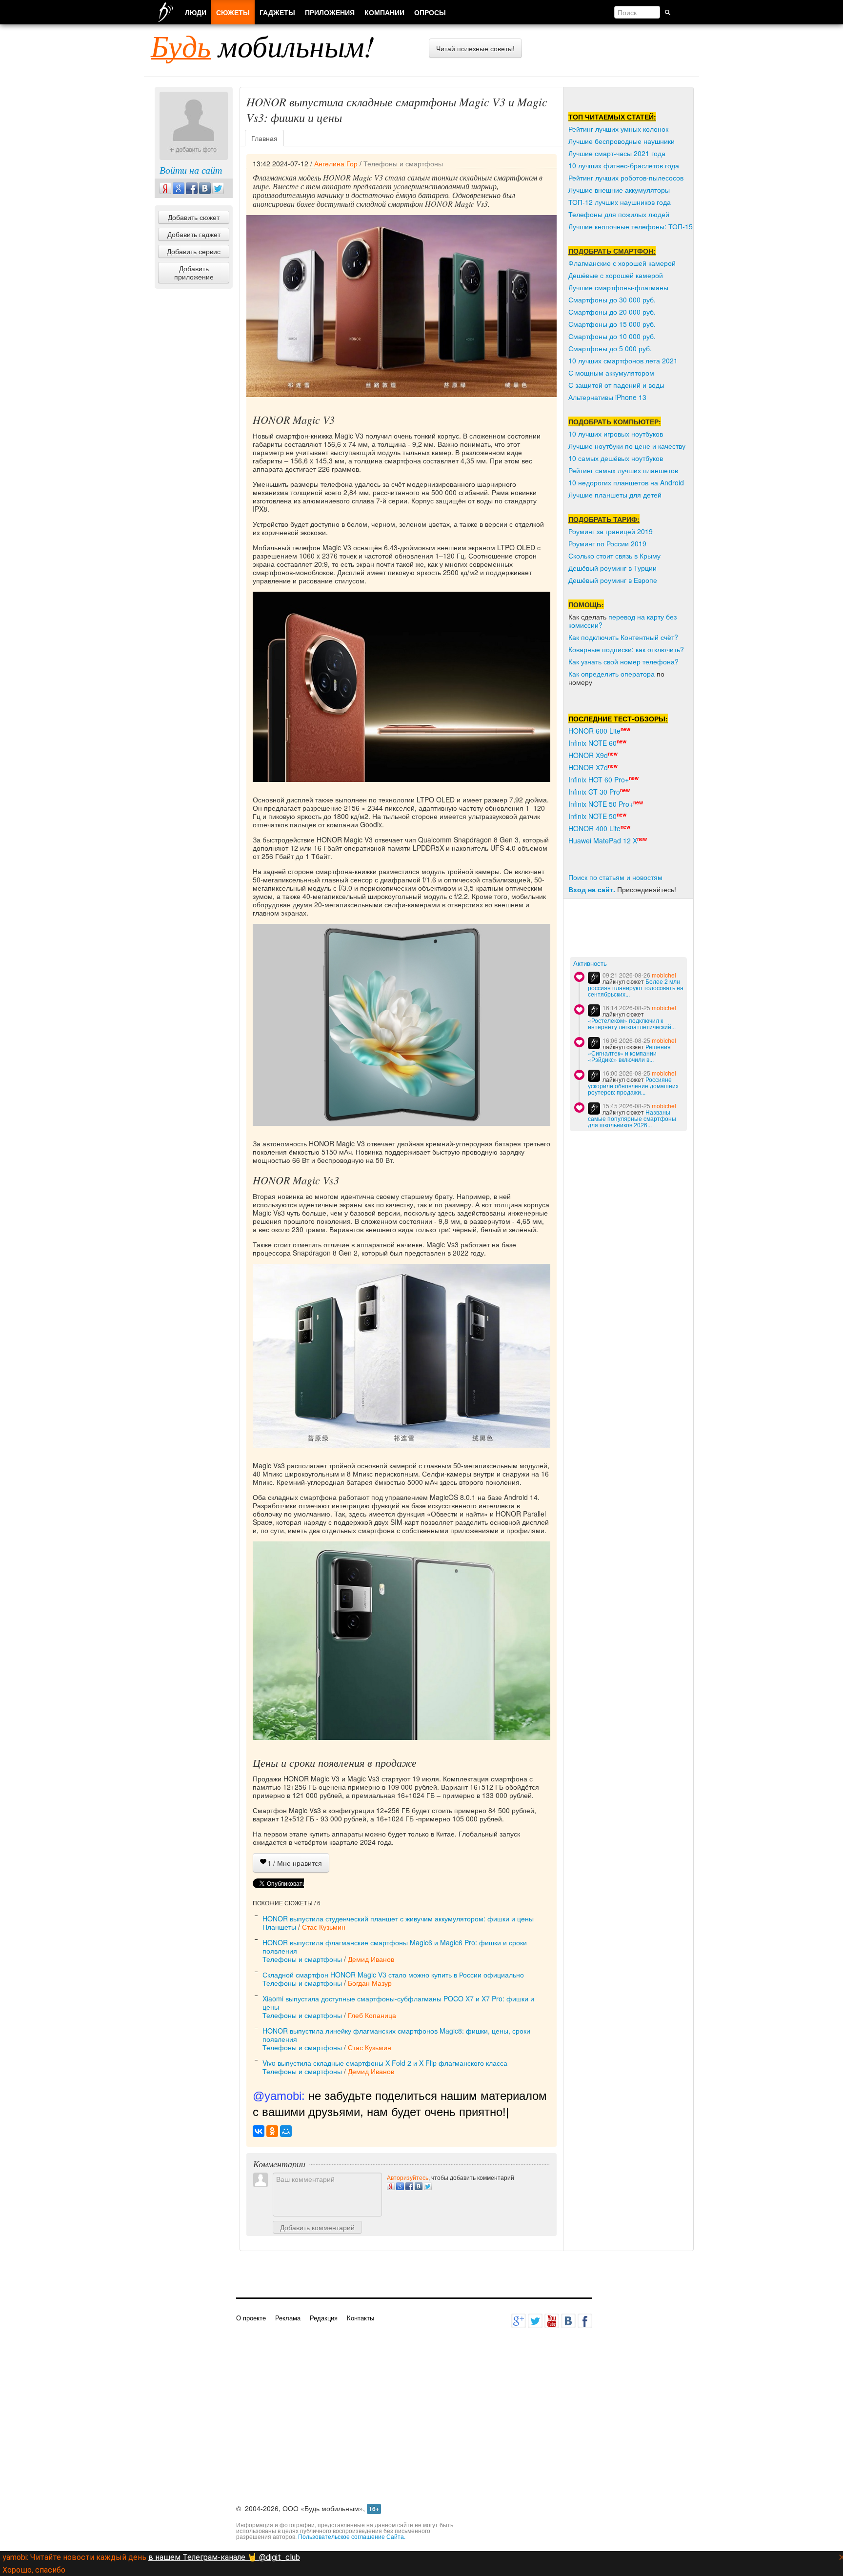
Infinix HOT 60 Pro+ (599, 779)
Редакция (324, 2318)
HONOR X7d (588, 767)
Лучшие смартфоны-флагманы (618, 287)
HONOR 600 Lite (594, 731)
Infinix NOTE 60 (592, 743)
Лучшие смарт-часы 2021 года (617, 153)
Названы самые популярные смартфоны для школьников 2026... (632, 1118)
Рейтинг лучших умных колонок (618, 129)
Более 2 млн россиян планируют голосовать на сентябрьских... (636, 988)
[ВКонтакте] (259, 2131)
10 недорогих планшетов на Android (626, 482)
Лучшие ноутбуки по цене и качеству (627, 446)
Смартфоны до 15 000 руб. (612, 324)
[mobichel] (594, 978)
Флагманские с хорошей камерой (622, 263)
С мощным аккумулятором (611, 373)
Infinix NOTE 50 (592, 816)
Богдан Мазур (370, 1983)
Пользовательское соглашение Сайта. (352, 2536)
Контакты (361, 2318)
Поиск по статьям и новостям (615, 877)
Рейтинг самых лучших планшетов (623, 470)
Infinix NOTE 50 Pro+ (601, 804)
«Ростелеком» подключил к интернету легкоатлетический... (632, 1023)
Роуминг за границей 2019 (611, 531)
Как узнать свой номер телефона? (623, 661)
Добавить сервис (194, 251)
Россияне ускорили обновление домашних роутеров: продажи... (633, 1086)
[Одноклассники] (272, 2131)
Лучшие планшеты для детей (615, 495)
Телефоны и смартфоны (403, 163)
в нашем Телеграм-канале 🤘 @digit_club (224, 2557)
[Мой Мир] (286, 2131)
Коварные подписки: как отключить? (626, 649)
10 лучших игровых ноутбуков (616, 434)
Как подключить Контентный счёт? (623, 637)
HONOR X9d (588, 755)
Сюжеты (233, 12)
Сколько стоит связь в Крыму (614, 556)
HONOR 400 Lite (594, 828)
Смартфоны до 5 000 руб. (610, 348)
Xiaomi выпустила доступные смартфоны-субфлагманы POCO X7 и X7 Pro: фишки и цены (398, 2003)
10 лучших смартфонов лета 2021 (623, 360)
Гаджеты (277, 12)
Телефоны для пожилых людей (619, 214)
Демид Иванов (371, 1959)
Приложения (330, 12)
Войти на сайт (191, 170)
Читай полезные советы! (475, 48)
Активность (590, 964)
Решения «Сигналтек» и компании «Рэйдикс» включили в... (629, 1053)
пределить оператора (620, 674)
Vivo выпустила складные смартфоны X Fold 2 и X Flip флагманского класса (385, 2063)
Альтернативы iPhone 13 (607, 397)
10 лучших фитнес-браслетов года (624, 165)
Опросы (430, 12)
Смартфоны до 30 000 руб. (612, 300)
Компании (384, 12)
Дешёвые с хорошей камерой (616, 275)
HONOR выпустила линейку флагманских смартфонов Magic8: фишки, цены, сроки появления (396, 2035)
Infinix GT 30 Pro (594, 792)
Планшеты (279, 1927)
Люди (196, 12)
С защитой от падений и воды (616, 385)
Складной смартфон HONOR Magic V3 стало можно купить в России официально (393, 1975)
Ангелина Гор (336, 163)
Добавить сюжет (194, 217)
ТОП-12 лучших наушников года (620, 202)
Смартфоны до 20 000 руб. (612, 312)
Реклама (288, 2318)
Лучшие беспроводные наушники (622, 141)
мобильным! (263, 45)
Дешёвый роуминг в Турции (612, 568)
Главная (264, 138)
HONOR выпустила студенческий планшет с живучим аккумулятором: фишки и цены (398, 1918)
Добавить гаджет (194, 234)
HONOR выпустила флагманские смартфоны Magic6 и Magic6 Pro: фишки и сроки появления (395, 1947)
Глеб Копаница (372, 2015)
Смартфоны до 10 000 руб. (612, 336)
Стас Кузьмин (324, 1927)
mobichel (664, 975)
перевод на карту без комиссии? (622, 621)
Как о (577, 674)
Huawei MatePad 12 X (603, 840)
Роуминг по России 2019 (607, 543)
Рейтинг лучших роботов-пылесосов (626, 178)
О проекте (251, 2318)
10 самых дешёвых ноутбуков (616, 458)
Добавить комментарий (317, 2227)
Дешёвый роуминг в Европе (613, 580)
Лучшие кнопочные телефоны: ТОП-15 (631, 226)
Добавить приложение (194, 272)
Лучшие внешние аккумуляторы (619, 190)
